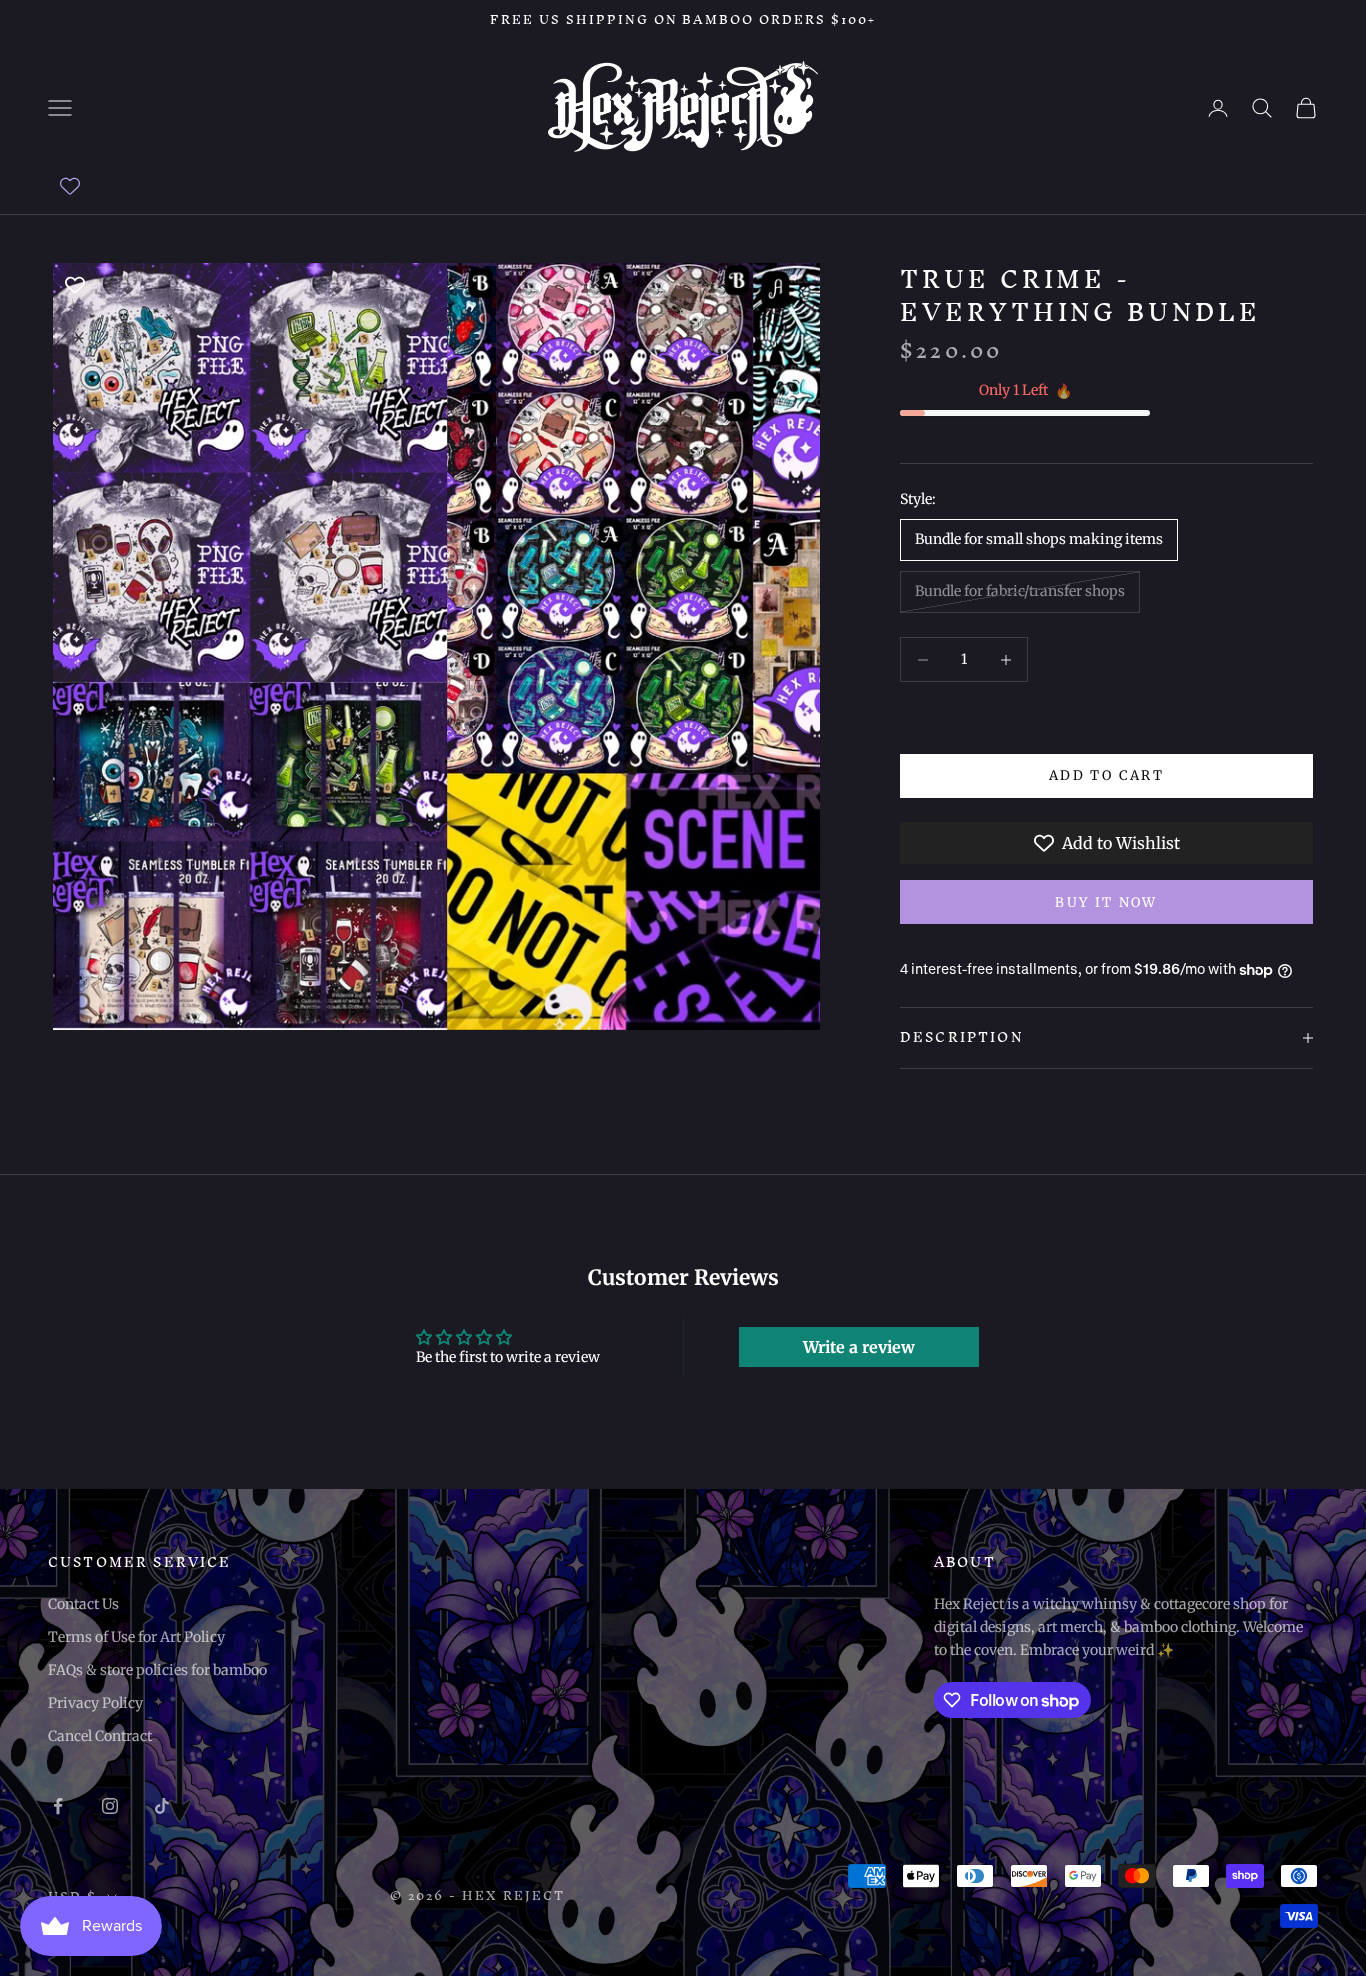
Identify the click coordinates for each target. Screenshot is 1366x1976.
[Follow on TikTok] (162, 1806)
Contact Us (83, 1604)
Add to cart (1106, 776)
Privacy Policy (95, 1703)
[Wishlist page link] (70, 186)
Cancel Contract (100, 1736)
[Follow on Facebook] (58, 1806)
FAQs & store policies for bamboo (157, 1670)
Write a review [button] (859, 1347)
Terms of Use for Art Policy (136, 1637)
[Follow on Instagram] (110, 1806)
